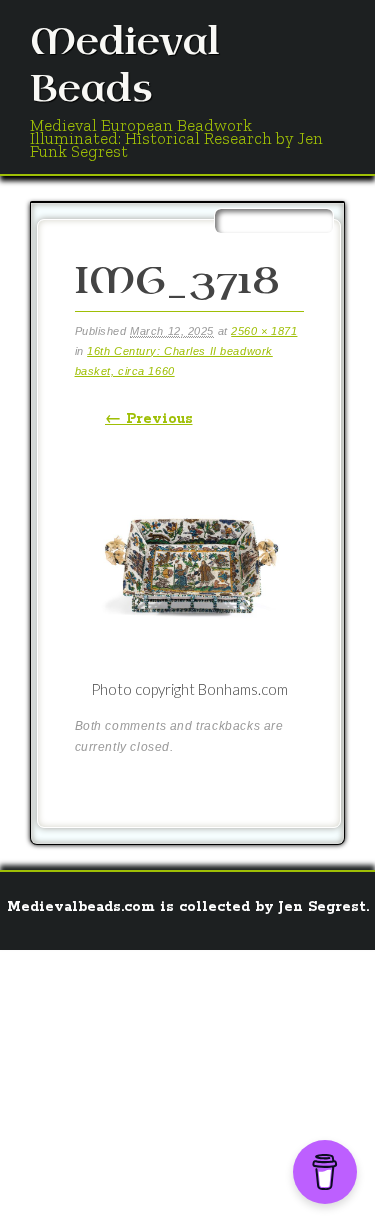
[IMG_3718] (189, 666)
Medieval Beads (125, 66)
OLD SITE (216, 1187)
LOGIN (149, 1187)
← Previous (149, 419)
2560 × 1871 (264, 331)
